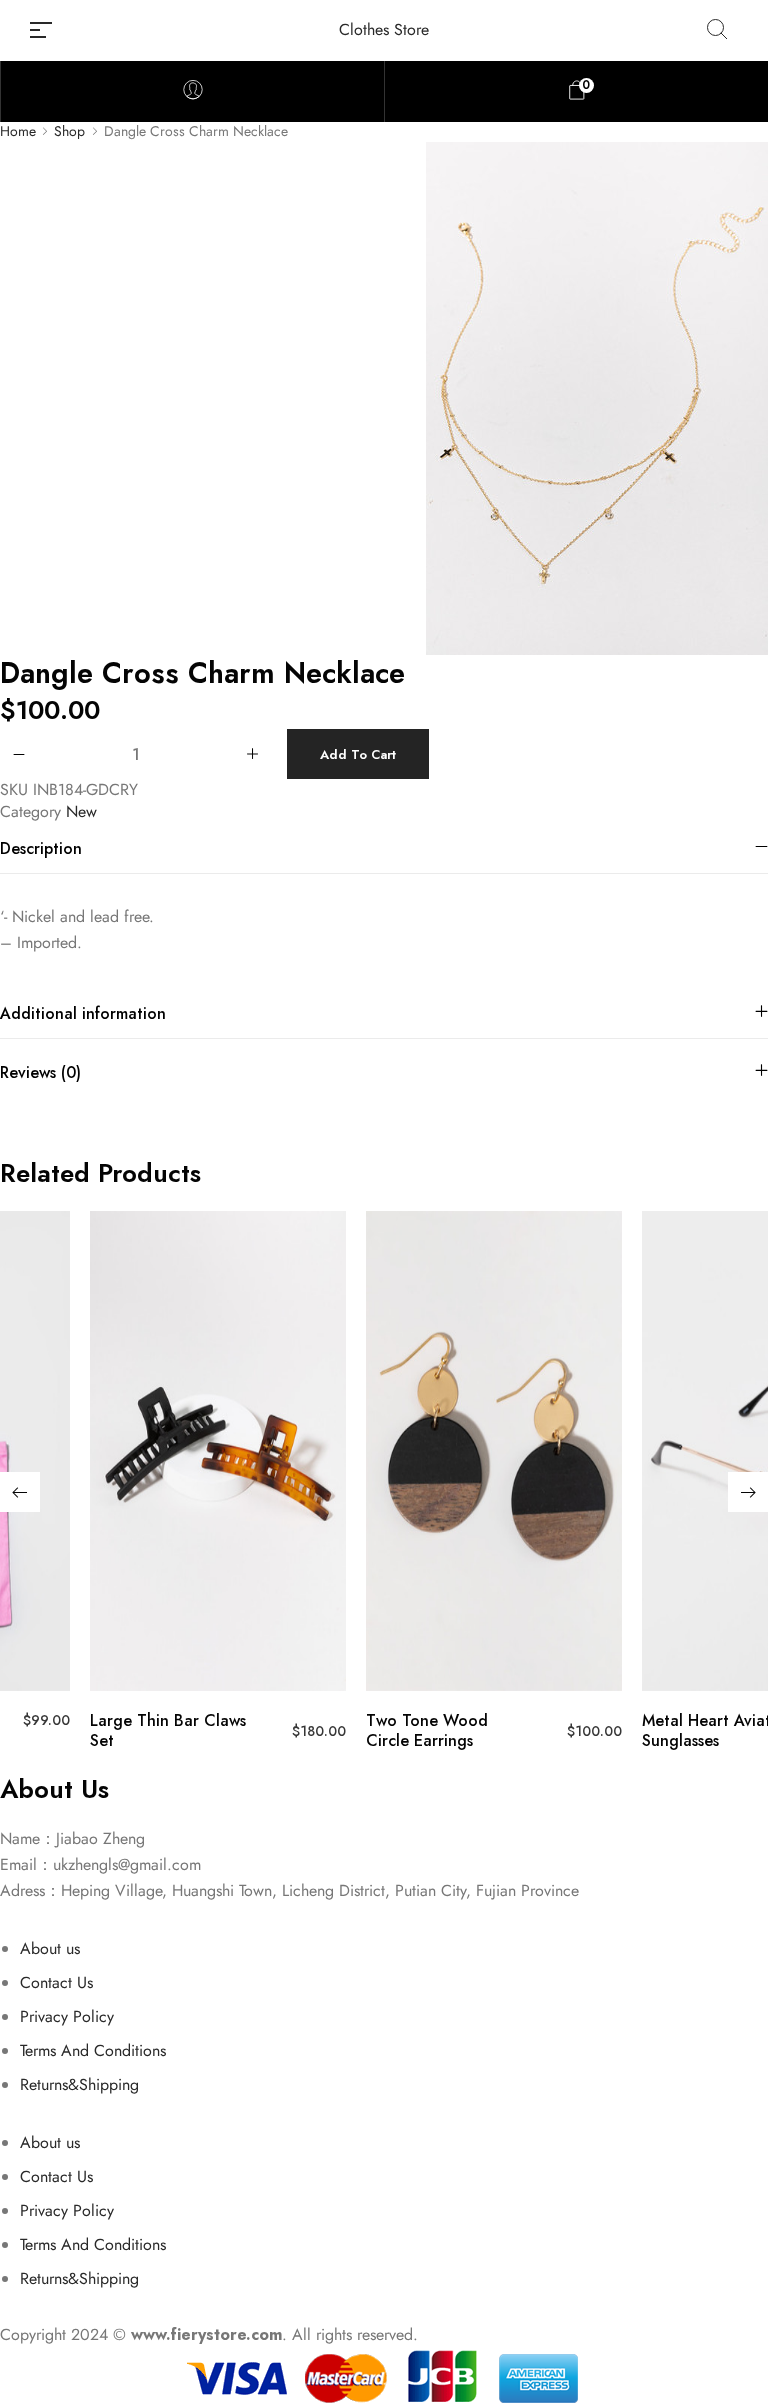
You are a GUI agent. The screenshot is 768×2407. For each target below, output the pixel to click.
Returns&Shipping (79, 2084)
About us (50, 1948)
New (81, 811)
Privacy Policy (67, 2016)
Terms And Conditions (93, 2050)
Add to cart (358, 754)
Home (18, 131)
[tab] (384, 848)
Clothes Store (384, 29)
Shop (69, 131)
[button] (20, 1492)
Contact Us (56, 1982)
